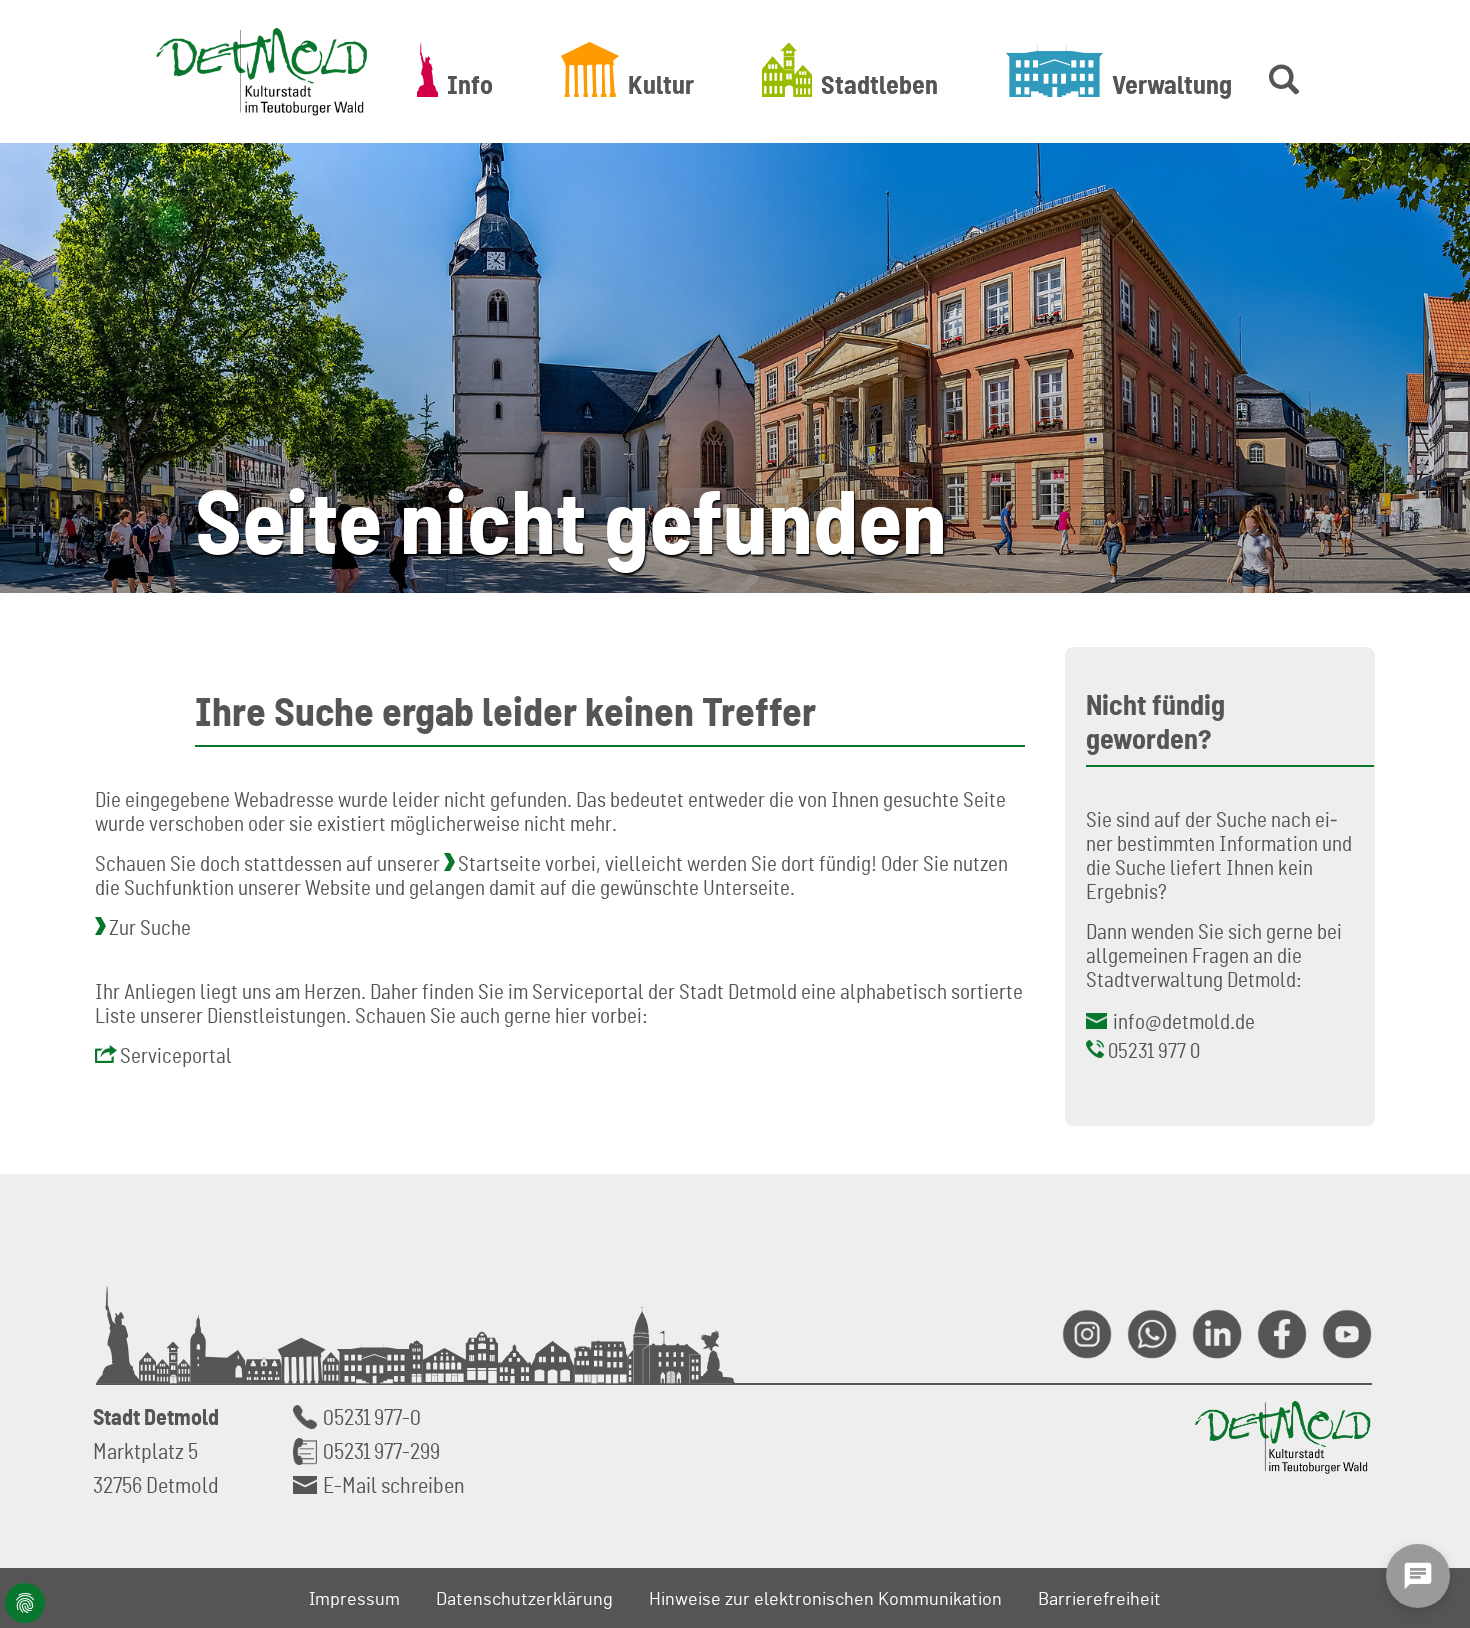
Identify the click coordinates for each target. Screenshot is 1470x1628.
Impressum (354, 1598)
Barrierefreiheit (1099, 1598)
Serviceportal (176, 1055)
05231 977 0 (1154, 1050)
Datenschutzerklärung (524, 1598)
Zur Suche (150, 927)
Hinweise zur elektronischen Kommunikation (825, 1598)
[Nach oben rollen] (1431, 1394)
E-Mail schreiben (394, 1484)
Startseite (499, 863)
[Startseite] (262, 71)
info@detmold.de (1184, 1021)
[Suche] (1280, 69)
